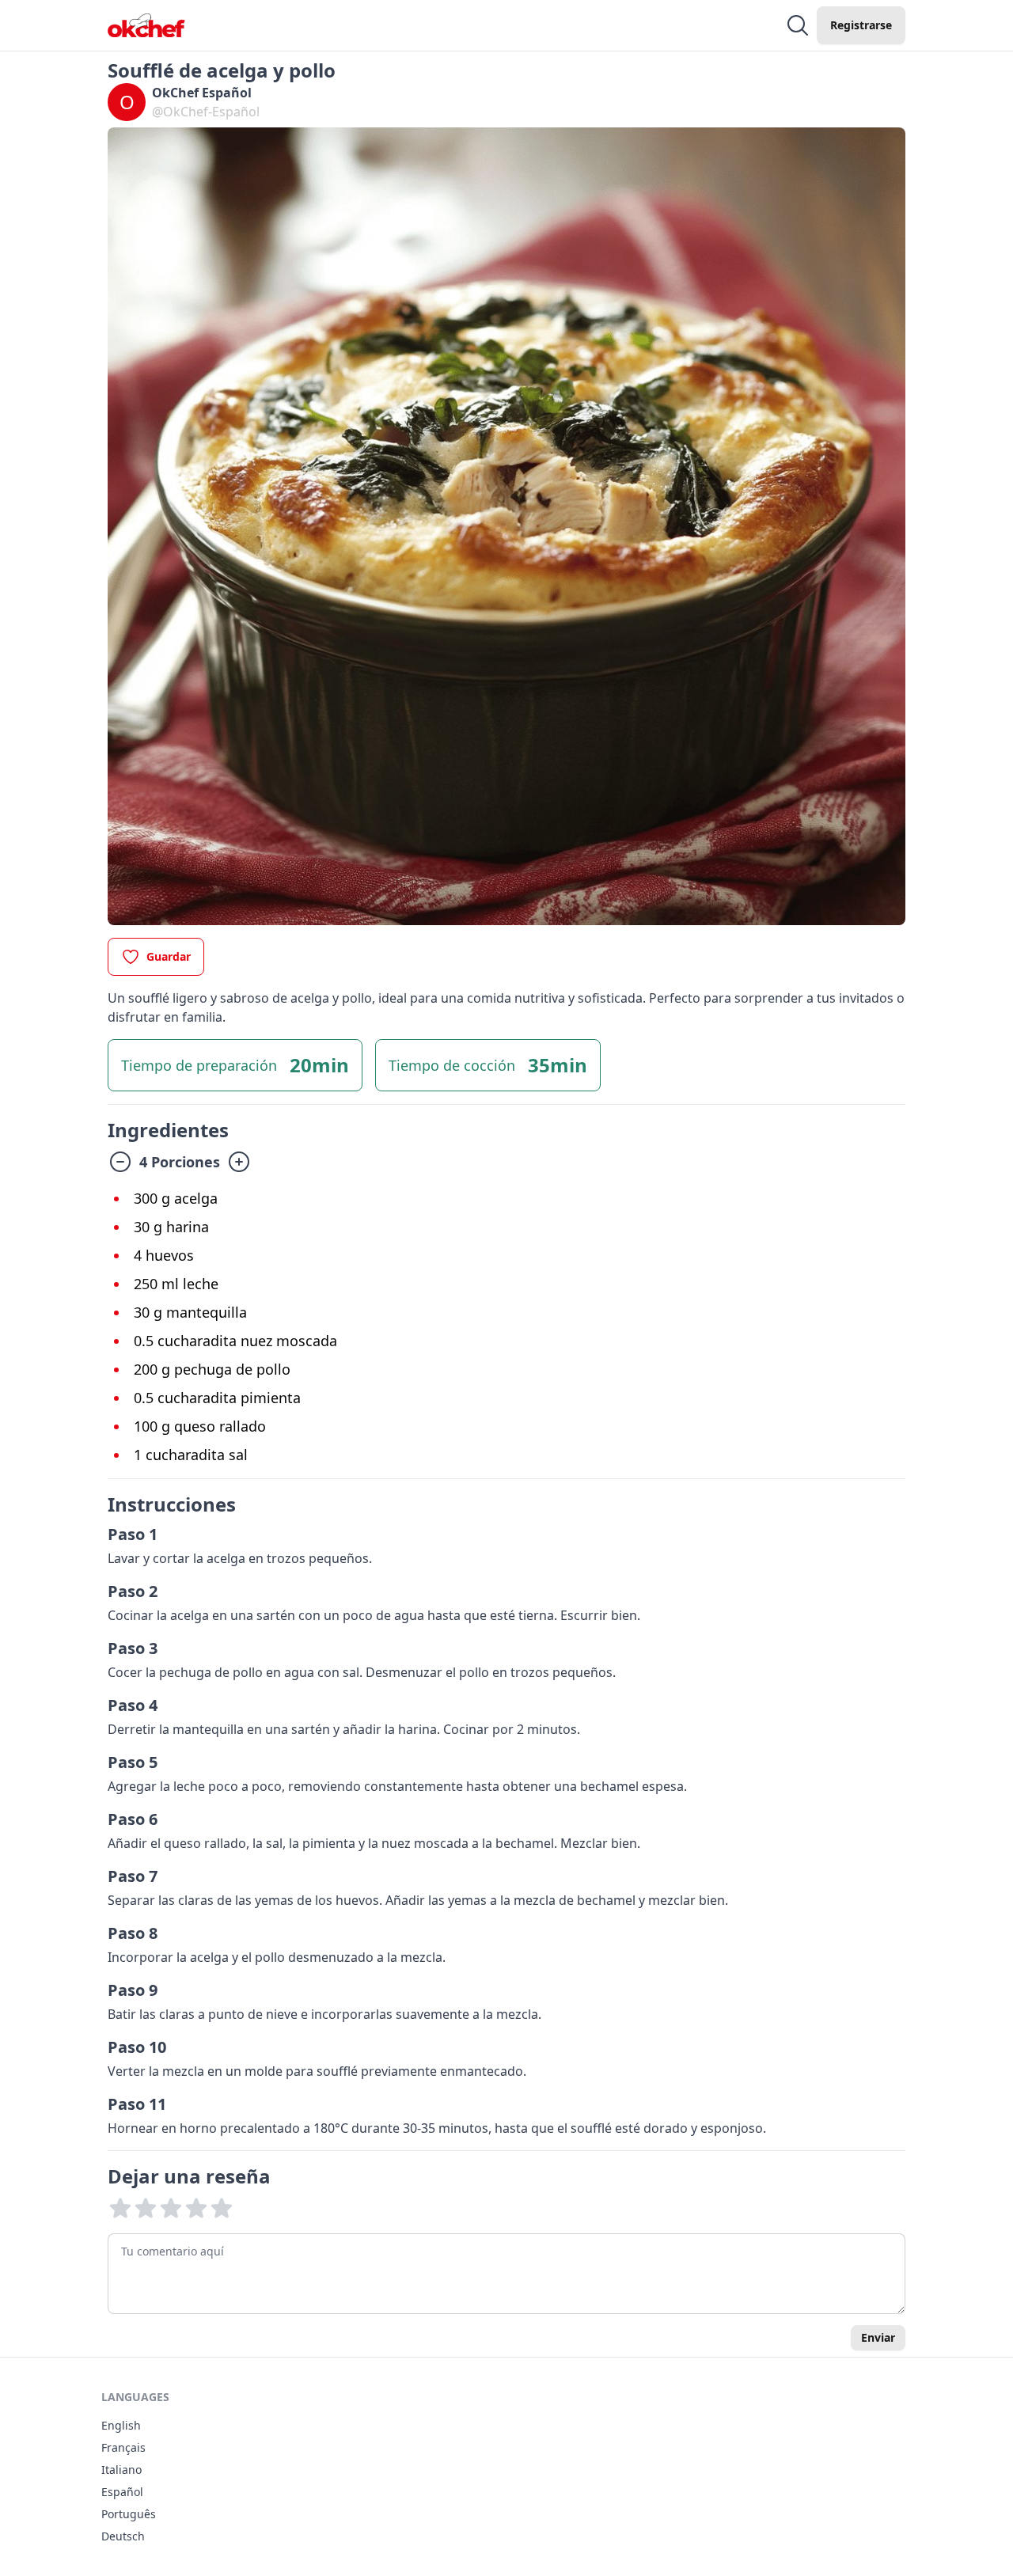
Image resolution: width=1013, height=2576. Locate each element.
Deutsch (123, 2536)
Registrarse (861, 25)
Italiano (121, 2470)
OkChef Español (202, 93)
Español (122, 2492)
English (121, 2425)
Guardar (169, 956)
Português (129, 2514)
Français (123, 2447)
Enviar (878, 2337)
